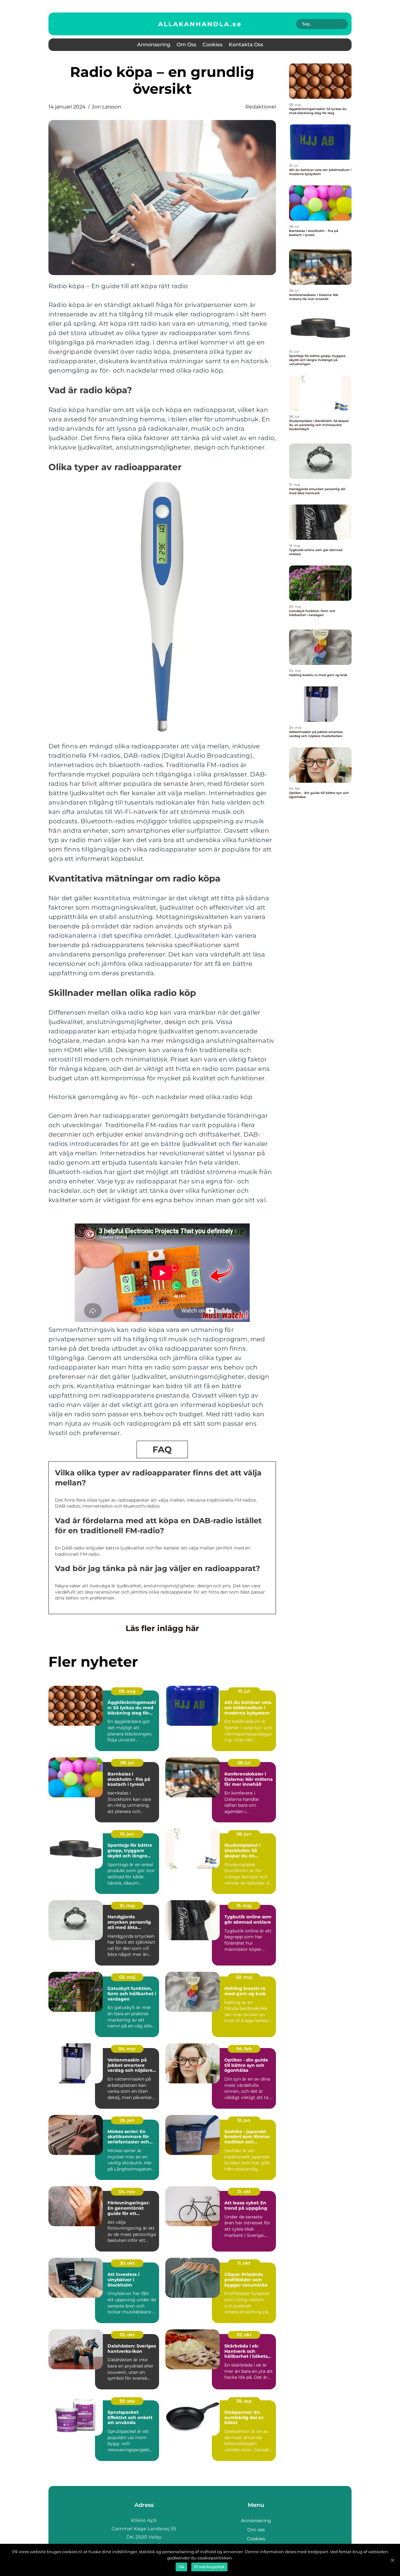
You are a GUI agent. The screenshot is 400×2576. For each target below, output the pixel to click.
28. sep (244, 2401)
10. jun (127, 1834)
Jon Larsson (107, 107)
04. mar (127, 2049)
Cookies (212, 45)
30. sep (127, 2401)
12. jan (244, 2120)
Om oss (186, 45)
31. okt (244, 2192)
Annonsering (154, 45)
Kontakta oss (246, 45)
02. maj (244, 1977)
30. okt (127, 2263)
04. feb (244, 2049)
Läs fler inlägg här (162, 1628)
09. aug (127, 1691)
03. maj (127, 1977)
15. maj (244, 1906)
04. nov (127, 2192)
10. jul (244, 1691)
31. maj (127, 1906)
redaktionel (261, 107)
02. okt (127, 2335)
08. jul (127, 1763)
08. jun (244, 1834)
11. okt (244, 2263)
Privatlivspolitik (209, 2567)
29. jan (127, 2120)
